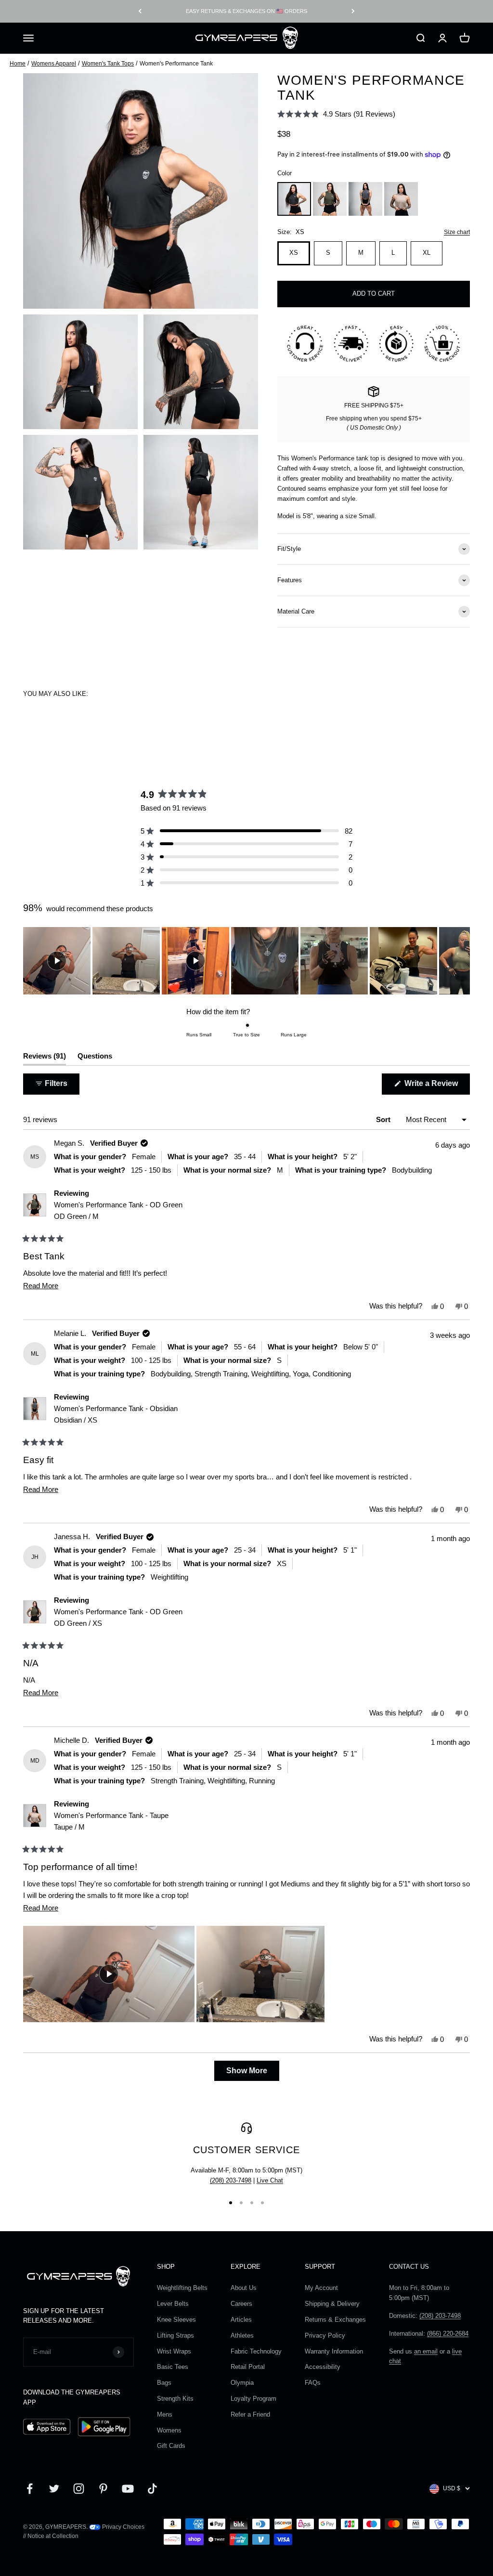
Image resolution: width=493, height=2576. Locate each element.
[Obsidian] (365, 199)
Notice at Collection (53, 2536)
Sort (384, 1119)
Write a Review (436, 1087)
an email (426, 2351)
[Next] (353, 11)
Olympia (242, 2383)
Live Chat (270, 2180)
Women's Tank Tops (108, 64)
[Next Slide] (462, 961)
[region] (246, 961)
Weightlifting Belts (182, 2288)
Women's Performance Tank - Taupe (111, 1821)
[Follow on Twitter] (54, 2489)
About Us (244, 2288)
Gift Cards (171, 2446)
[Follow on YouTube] (128, 2489)
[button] (336, 114)
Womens (169, 2430)
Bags (164, 2383)
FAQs (313, 2383)
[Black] (294, 199)
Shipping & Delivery (332, 2304)
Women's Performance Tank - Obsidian (116, 1414)
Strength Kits (175, 2399)
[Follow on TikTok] (152, 2489)
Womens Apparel (54, 64)
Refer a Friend (250, 2414)
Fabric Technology (256, 2351)
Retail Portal (248, 2367)
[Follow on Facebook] (30, 2489)
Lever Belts (173, 2304)
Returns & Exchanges (335, 2320)
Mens (165, 2414)
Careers (241, 2304)
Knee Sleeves (176, 2320)
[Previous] (140, 11)
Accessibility (323, 2367)
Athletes (242, 2335)
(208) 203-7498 (231, 2180)
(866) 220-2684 (448, 2334)
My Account (321, 2288)
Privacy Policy (325, 2335)
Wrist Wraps (174, 2351)
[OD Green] (330, 199)
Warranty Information (334, 2351)
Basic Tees (173, 2367)
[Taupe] (401, 199)
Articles (241, 2320)
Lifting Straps (175, 2335)
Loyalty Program (253, 2399)
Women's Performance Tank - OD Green (118, 1210)
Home (18, 64)
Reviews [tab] (45, 1058)
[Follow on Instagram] (79, 2489)
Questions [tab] (95, 1058)
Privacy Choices (123, 2527)
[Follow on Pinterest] (103, 2489)
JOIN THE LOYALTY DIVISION (246, 11)
